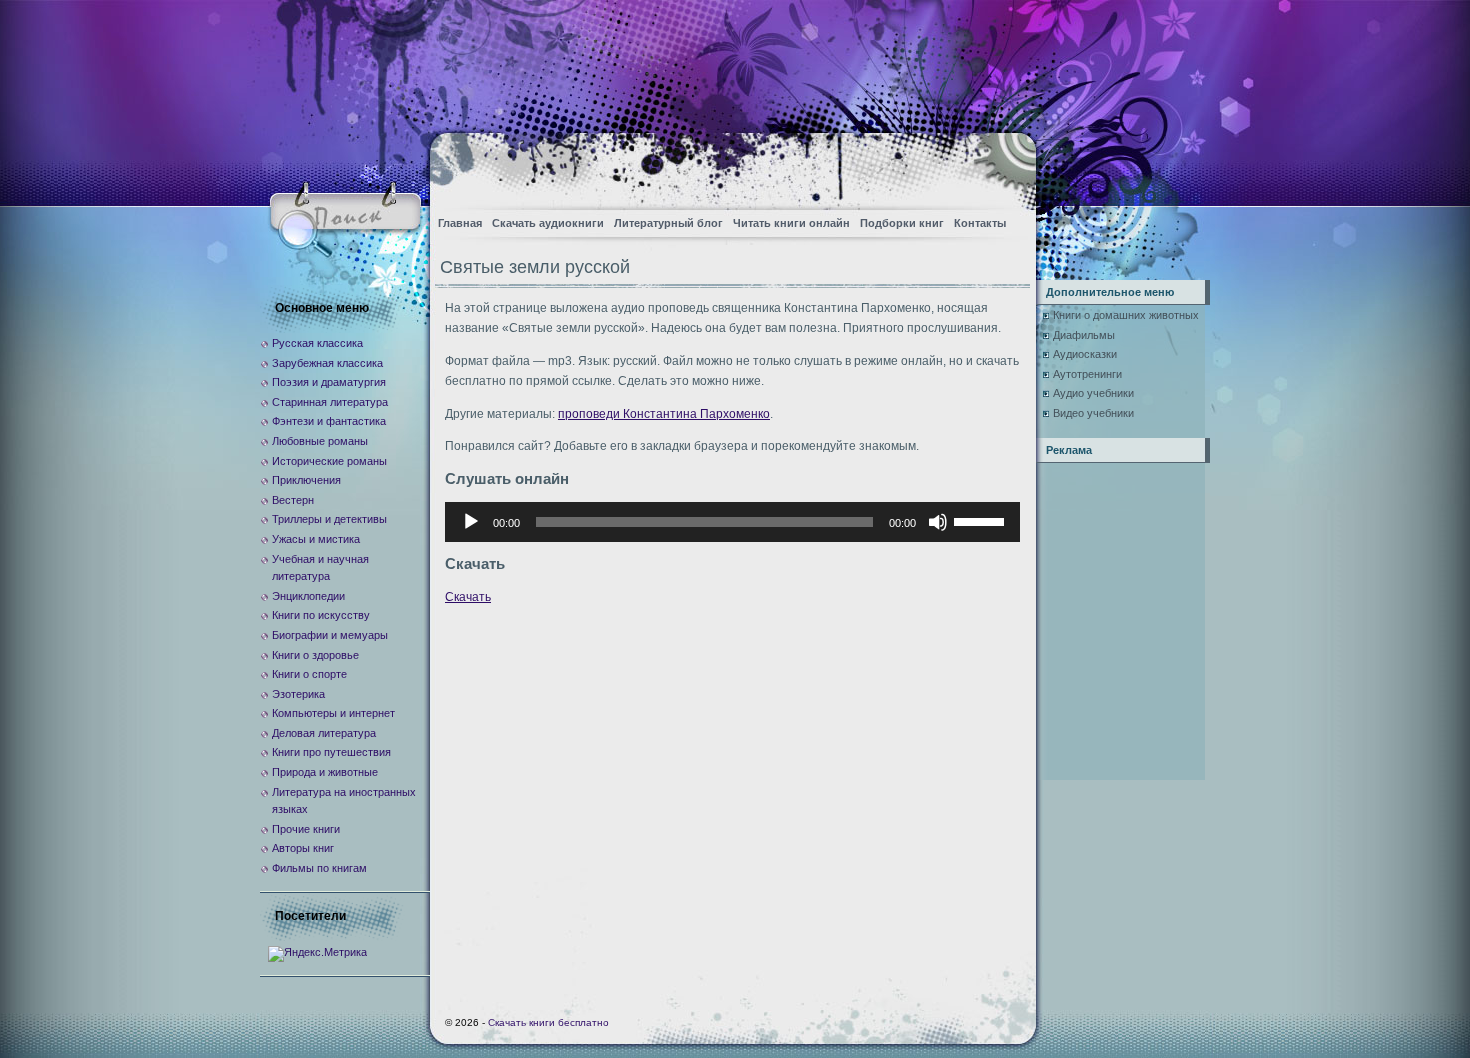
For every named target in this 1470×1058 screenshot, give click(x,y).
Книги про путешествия (331, 752)
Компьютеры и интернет (333, 713)
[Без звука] (938, 522)
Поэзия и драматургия (329, 382)
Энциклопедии (308, 596)
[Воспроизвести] (471, 522)
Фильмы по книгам (319, 868)
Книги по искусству (321, 615)
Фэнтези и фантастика (329, 421)
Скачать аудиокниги (548, 223)
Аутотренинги (1087, 374)
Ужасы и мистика (316, 539)
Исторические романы (329, 461)
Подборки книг (902, 223)
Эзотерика (298, 694)
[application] (732, 522)
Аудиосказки (1085, 354)
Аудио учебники (1093, 393)
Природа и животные (325, 772)
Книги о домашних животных (1126, 315)
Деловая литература (324, 733)
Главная (460, 223)
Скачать (468, 597)
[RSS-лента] (1003, 165)
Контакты (980, 223)
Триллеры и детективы (329, 519)
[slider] (982, 520)
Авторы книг (303, 848)
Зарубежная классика (327, 363)
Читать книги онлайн (791, 223)
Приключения (306, 480)
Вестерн (293, 500)
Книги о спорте (309, 674)
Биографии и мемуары (330, 635)
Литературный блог (668, 223)
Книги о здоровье (315, 655)
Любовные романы (320, 441)
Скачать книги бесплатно (548, 1022)
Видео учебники (1093, 413)
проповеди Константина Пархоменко (664, 414)
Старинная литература (330, 402)
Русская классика (317, 343)
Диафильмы (1084, 335)
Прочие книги (306, 829)
